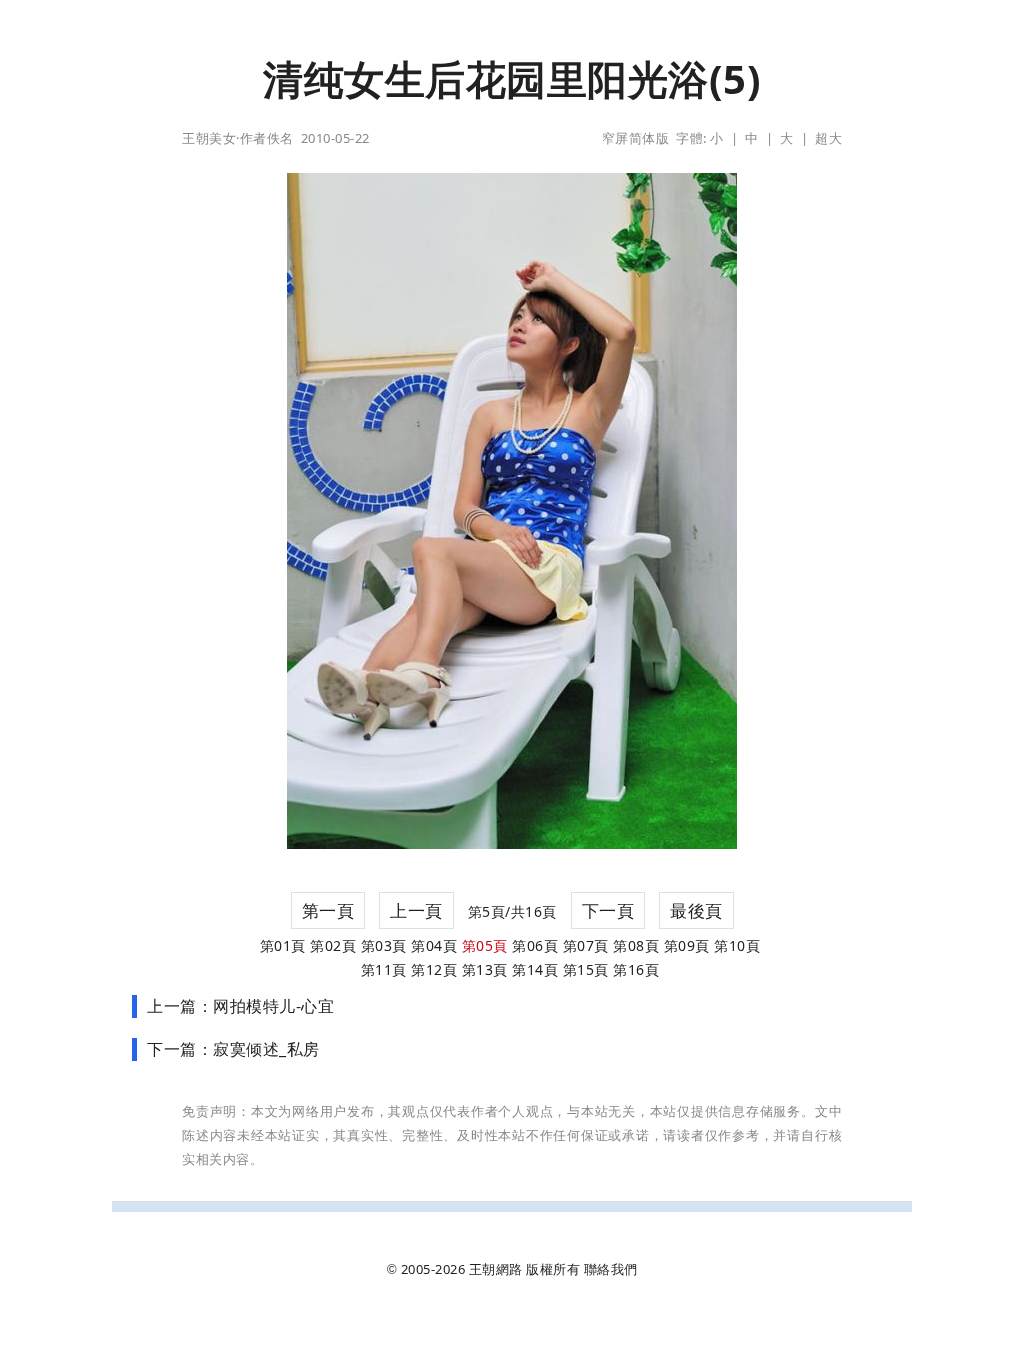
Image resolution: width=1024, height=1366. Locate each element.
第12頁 (434, 969)
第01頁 (283, 945)
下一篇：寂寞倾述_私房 (233, 1049)
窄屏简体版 (636, 138)
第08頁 (636, 945)
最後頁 (696, 910)
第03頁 (384, 945)
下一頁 (608, 910)
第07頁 (586, 945)
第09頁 (687, 945)
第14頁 (535, 969)
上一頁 (416, 910)
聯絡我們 (611, 1269)
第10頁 (737, 945)
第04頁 (434, 945)
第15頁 (586, 969)
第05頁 (485, 945)
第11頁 (384, 969)
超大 (828, 138)
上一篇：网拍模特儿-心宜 (240, 1006)
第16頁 (636, 969)
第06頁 (535, 945)
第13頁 (485, 969)
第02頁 (333, 945)
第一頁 (328, 910)
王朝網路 (496, 1269)
